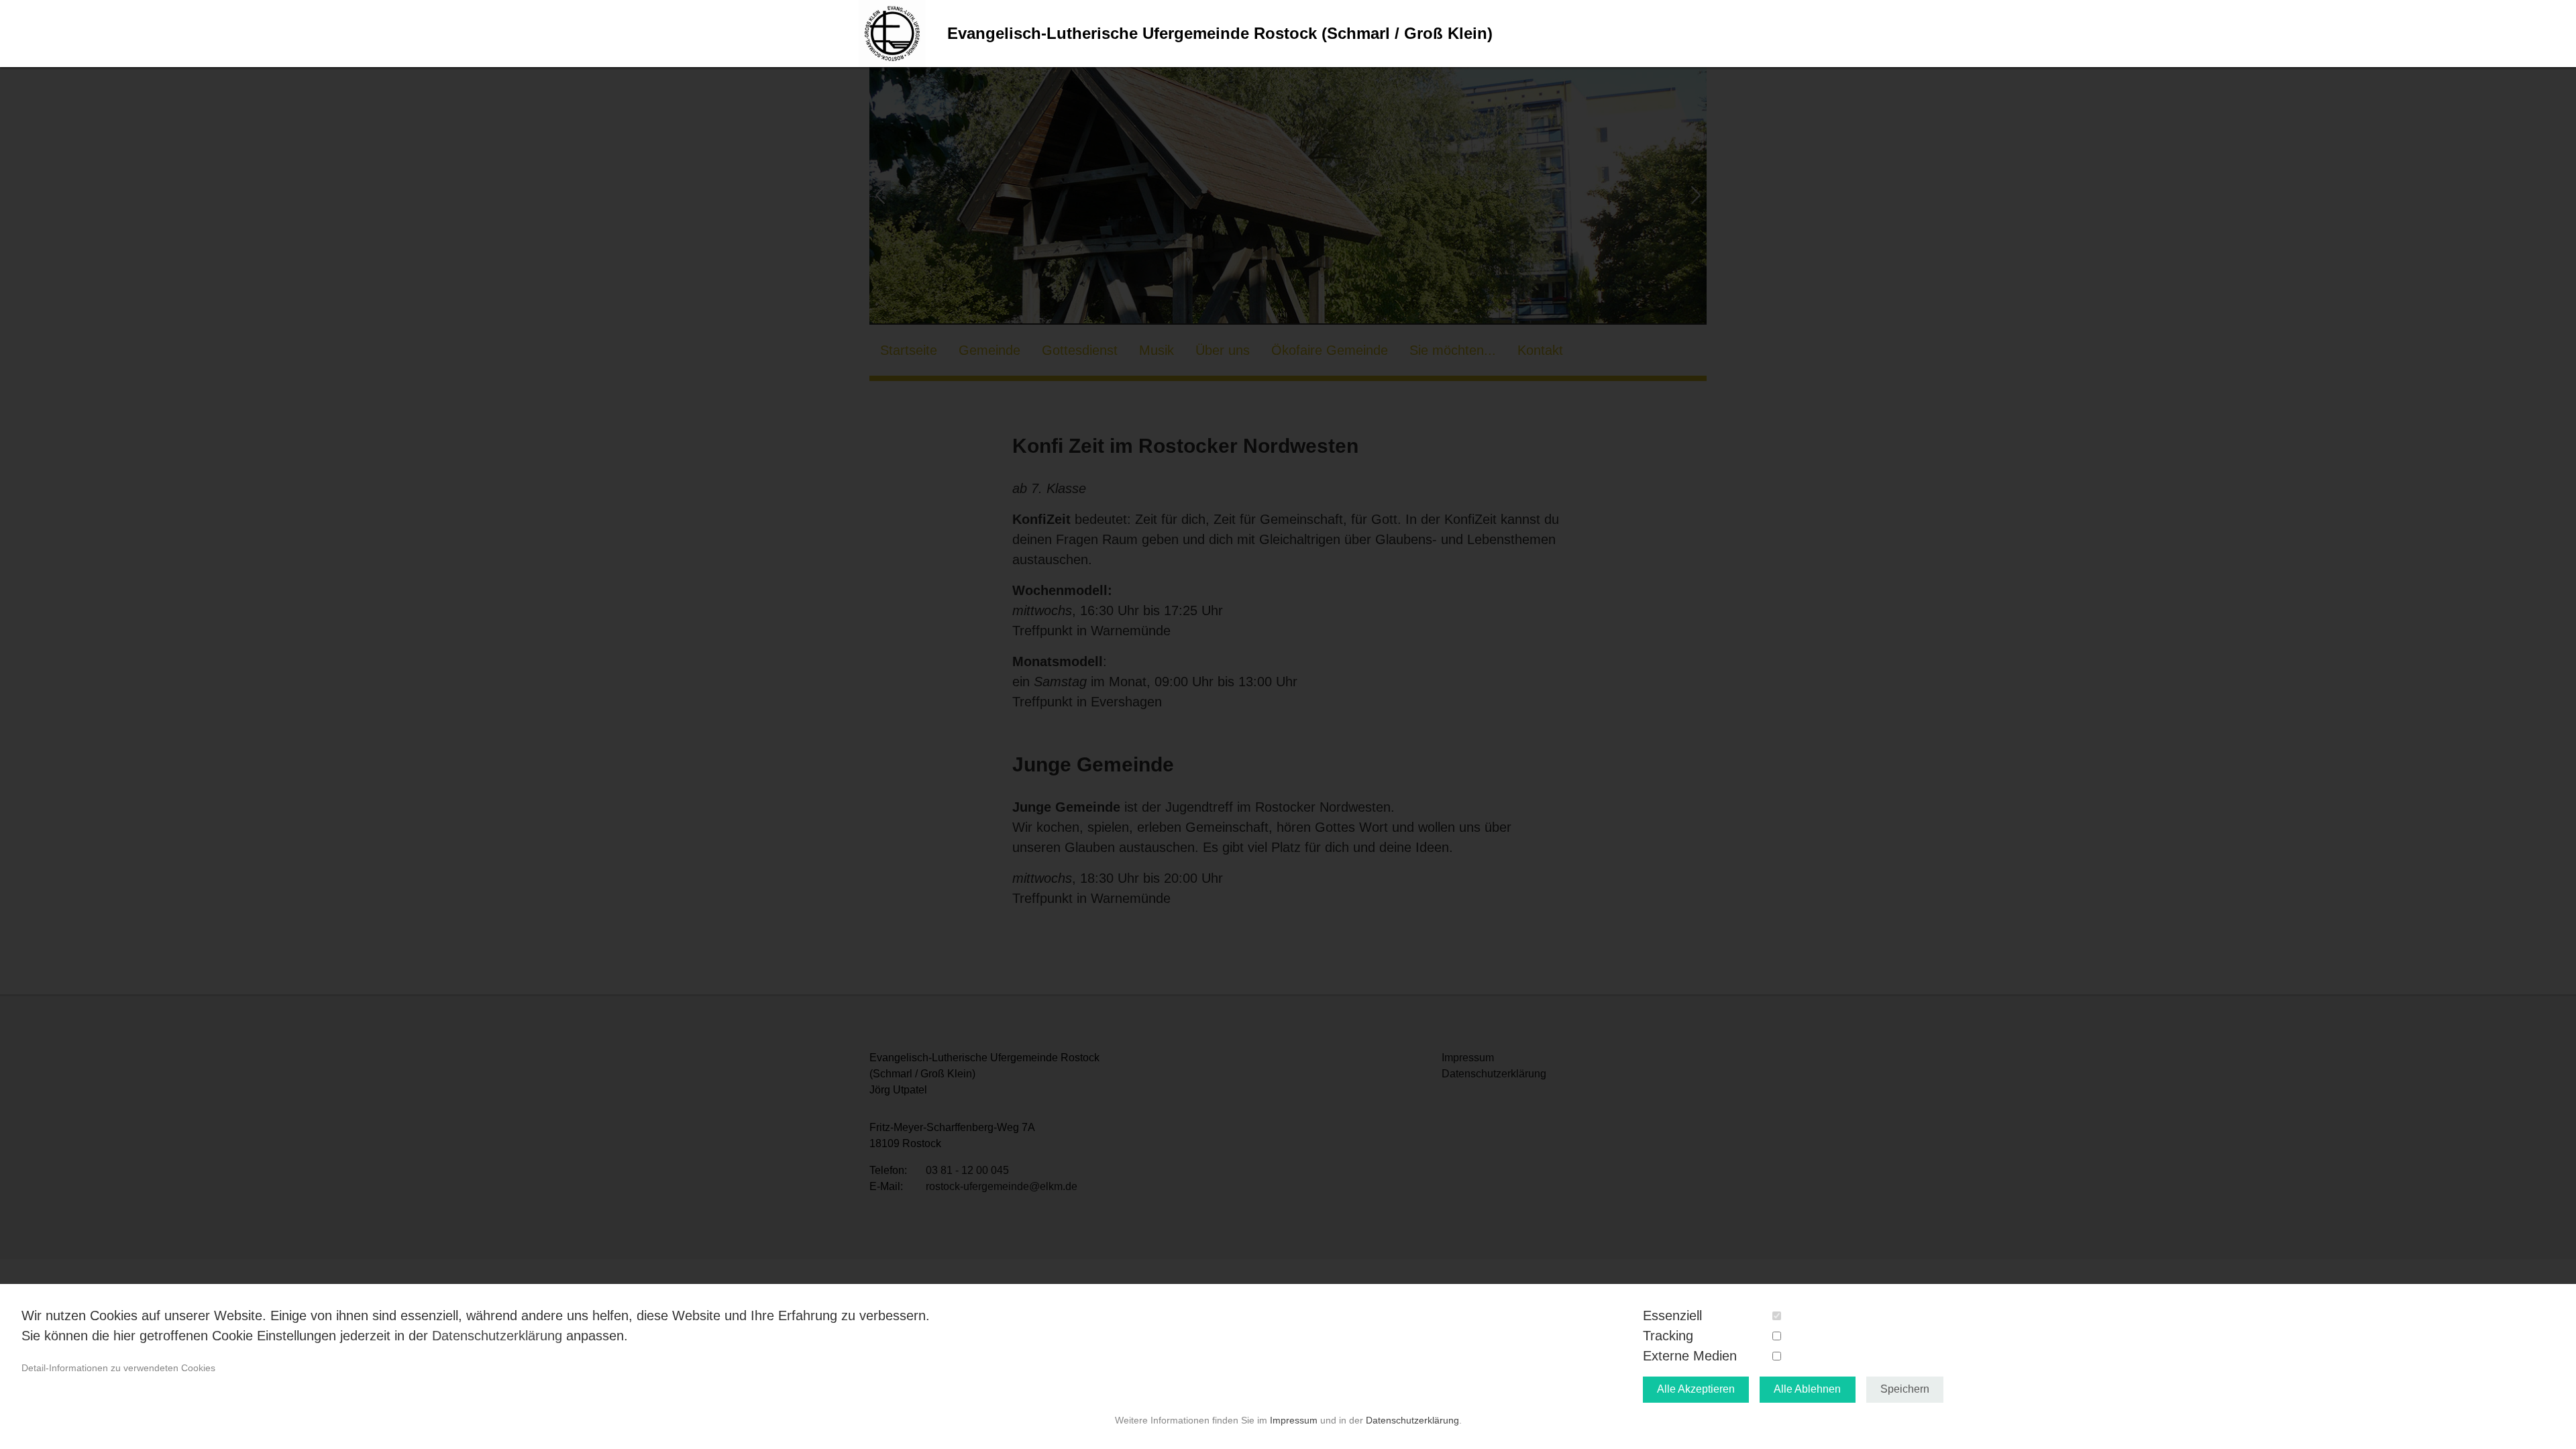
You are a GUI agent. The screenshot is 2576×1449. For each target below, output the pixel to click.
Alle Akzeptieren (1696, 1389)
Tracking (1668, 1336)
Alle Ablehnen (1807, 1389)
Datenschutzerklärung (497, 1336)
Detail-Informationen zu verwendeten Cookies (118, 1368)
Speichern (1905, 1389)
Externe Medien (1690, 1356)
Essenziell (1672, 1316)
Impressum (1294, 1420)
